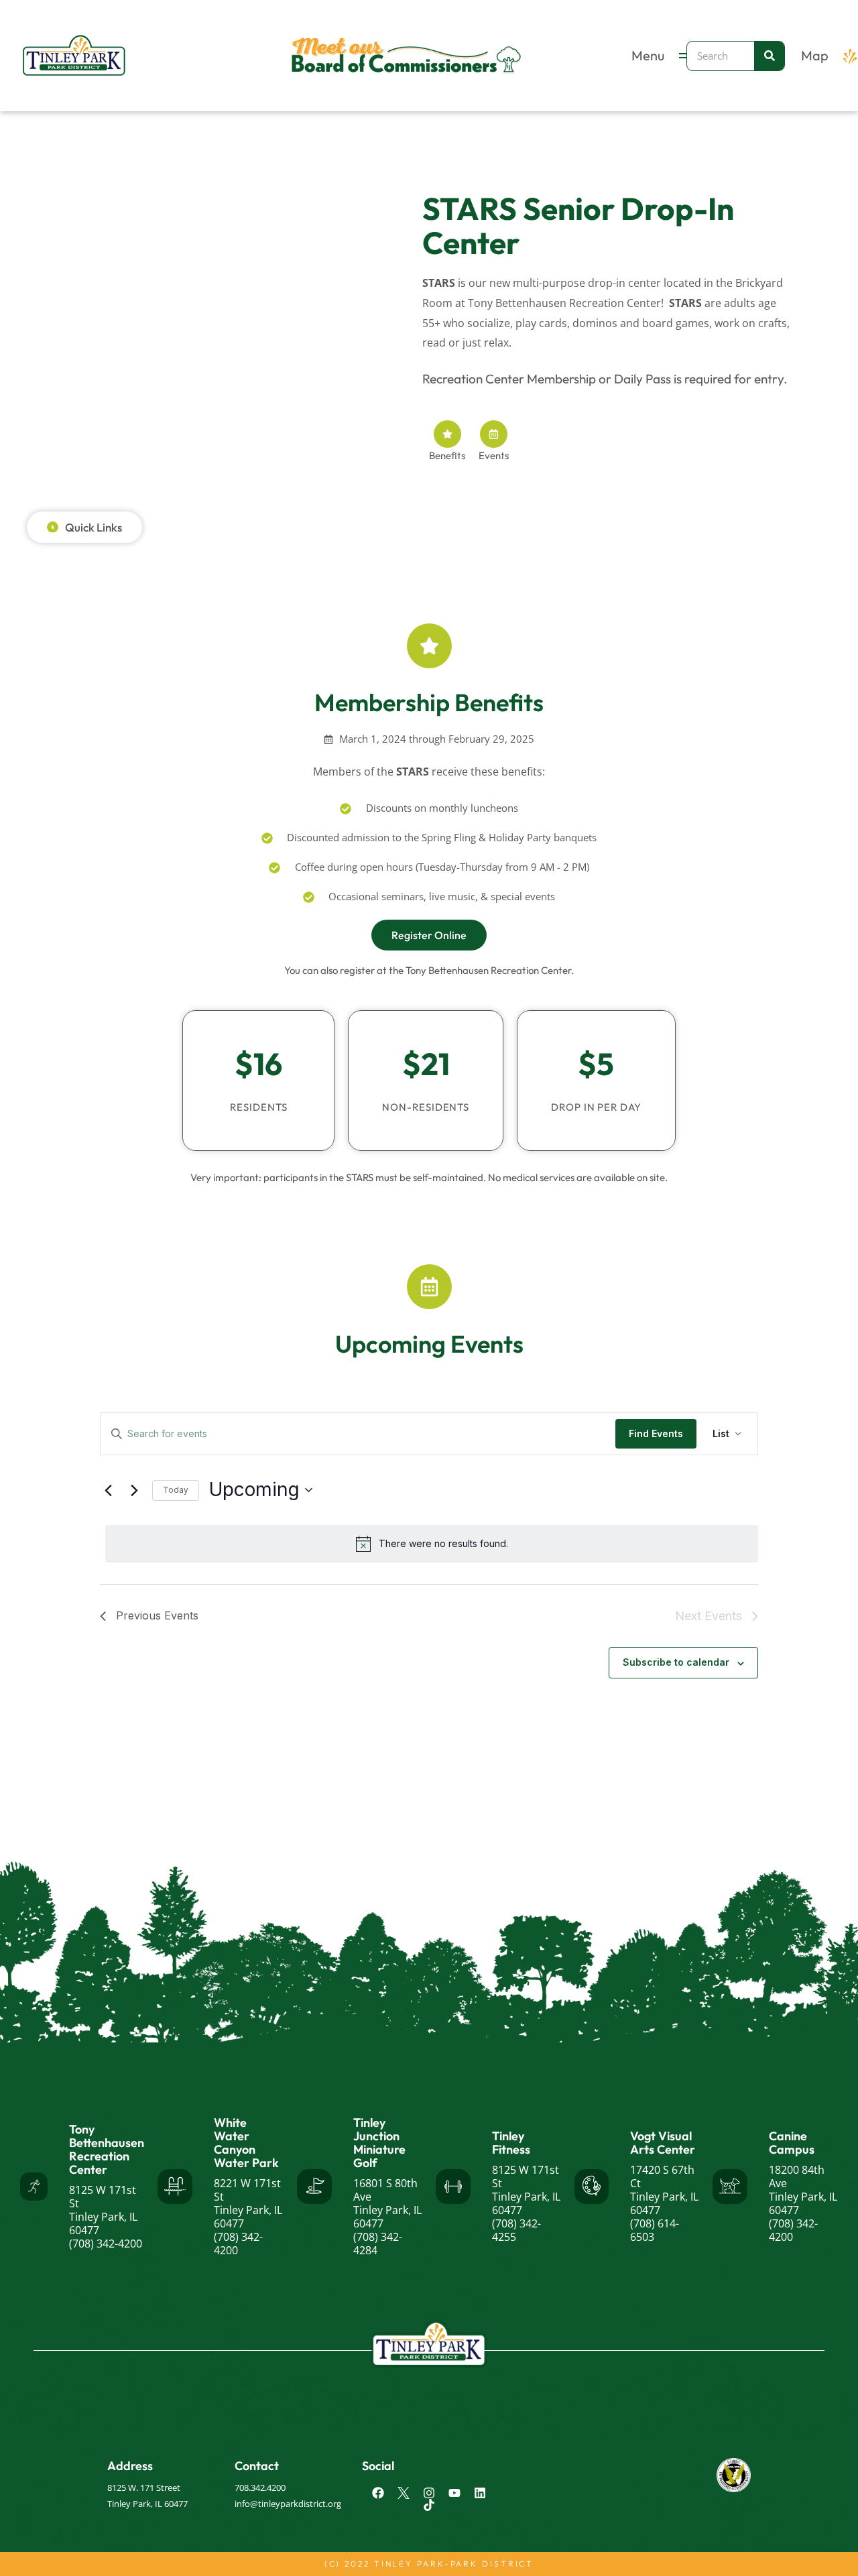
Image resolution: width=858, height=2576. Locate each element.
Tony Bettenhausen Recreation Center (107, 2149)
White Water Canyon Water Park (246, 2143)
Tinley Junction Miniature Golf (379, 2143)
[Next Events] (134, 1490)
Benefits (447, 455)
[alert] (432, 1544)
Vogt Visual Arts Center (663, 2143)
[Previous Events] (108, 1490)
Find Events (656, 1433)
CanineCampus (792, 2143)
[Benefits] (447, 434)
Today (176, 1490)
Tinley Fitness (511, 2143)
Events (494, 455)
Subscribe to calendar (676, 1662)
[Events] (494, 434)
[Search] (769, 56)
